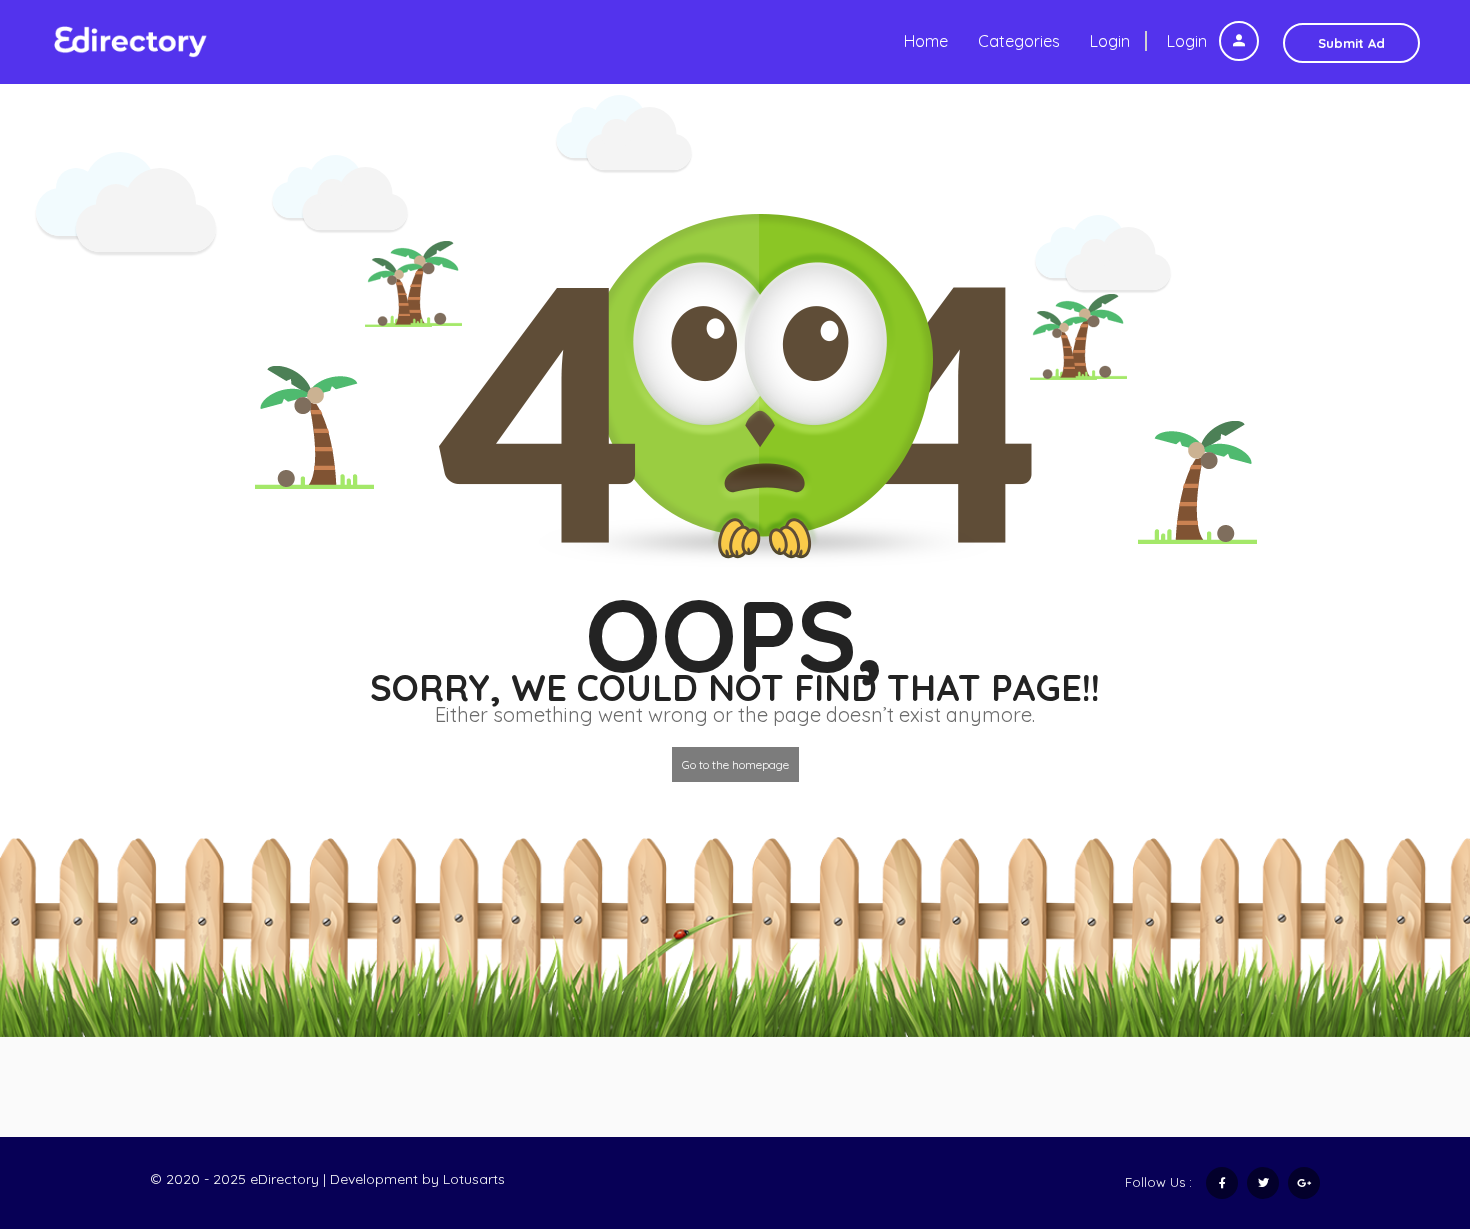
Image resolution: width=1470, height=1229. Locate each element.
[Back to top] (1405, 1104)
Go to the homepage (735, 764)
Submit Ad (1351, 43)
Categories (1019, 41)
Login (1189, 41)
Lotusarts (474, 1179)
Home (926, 41)
